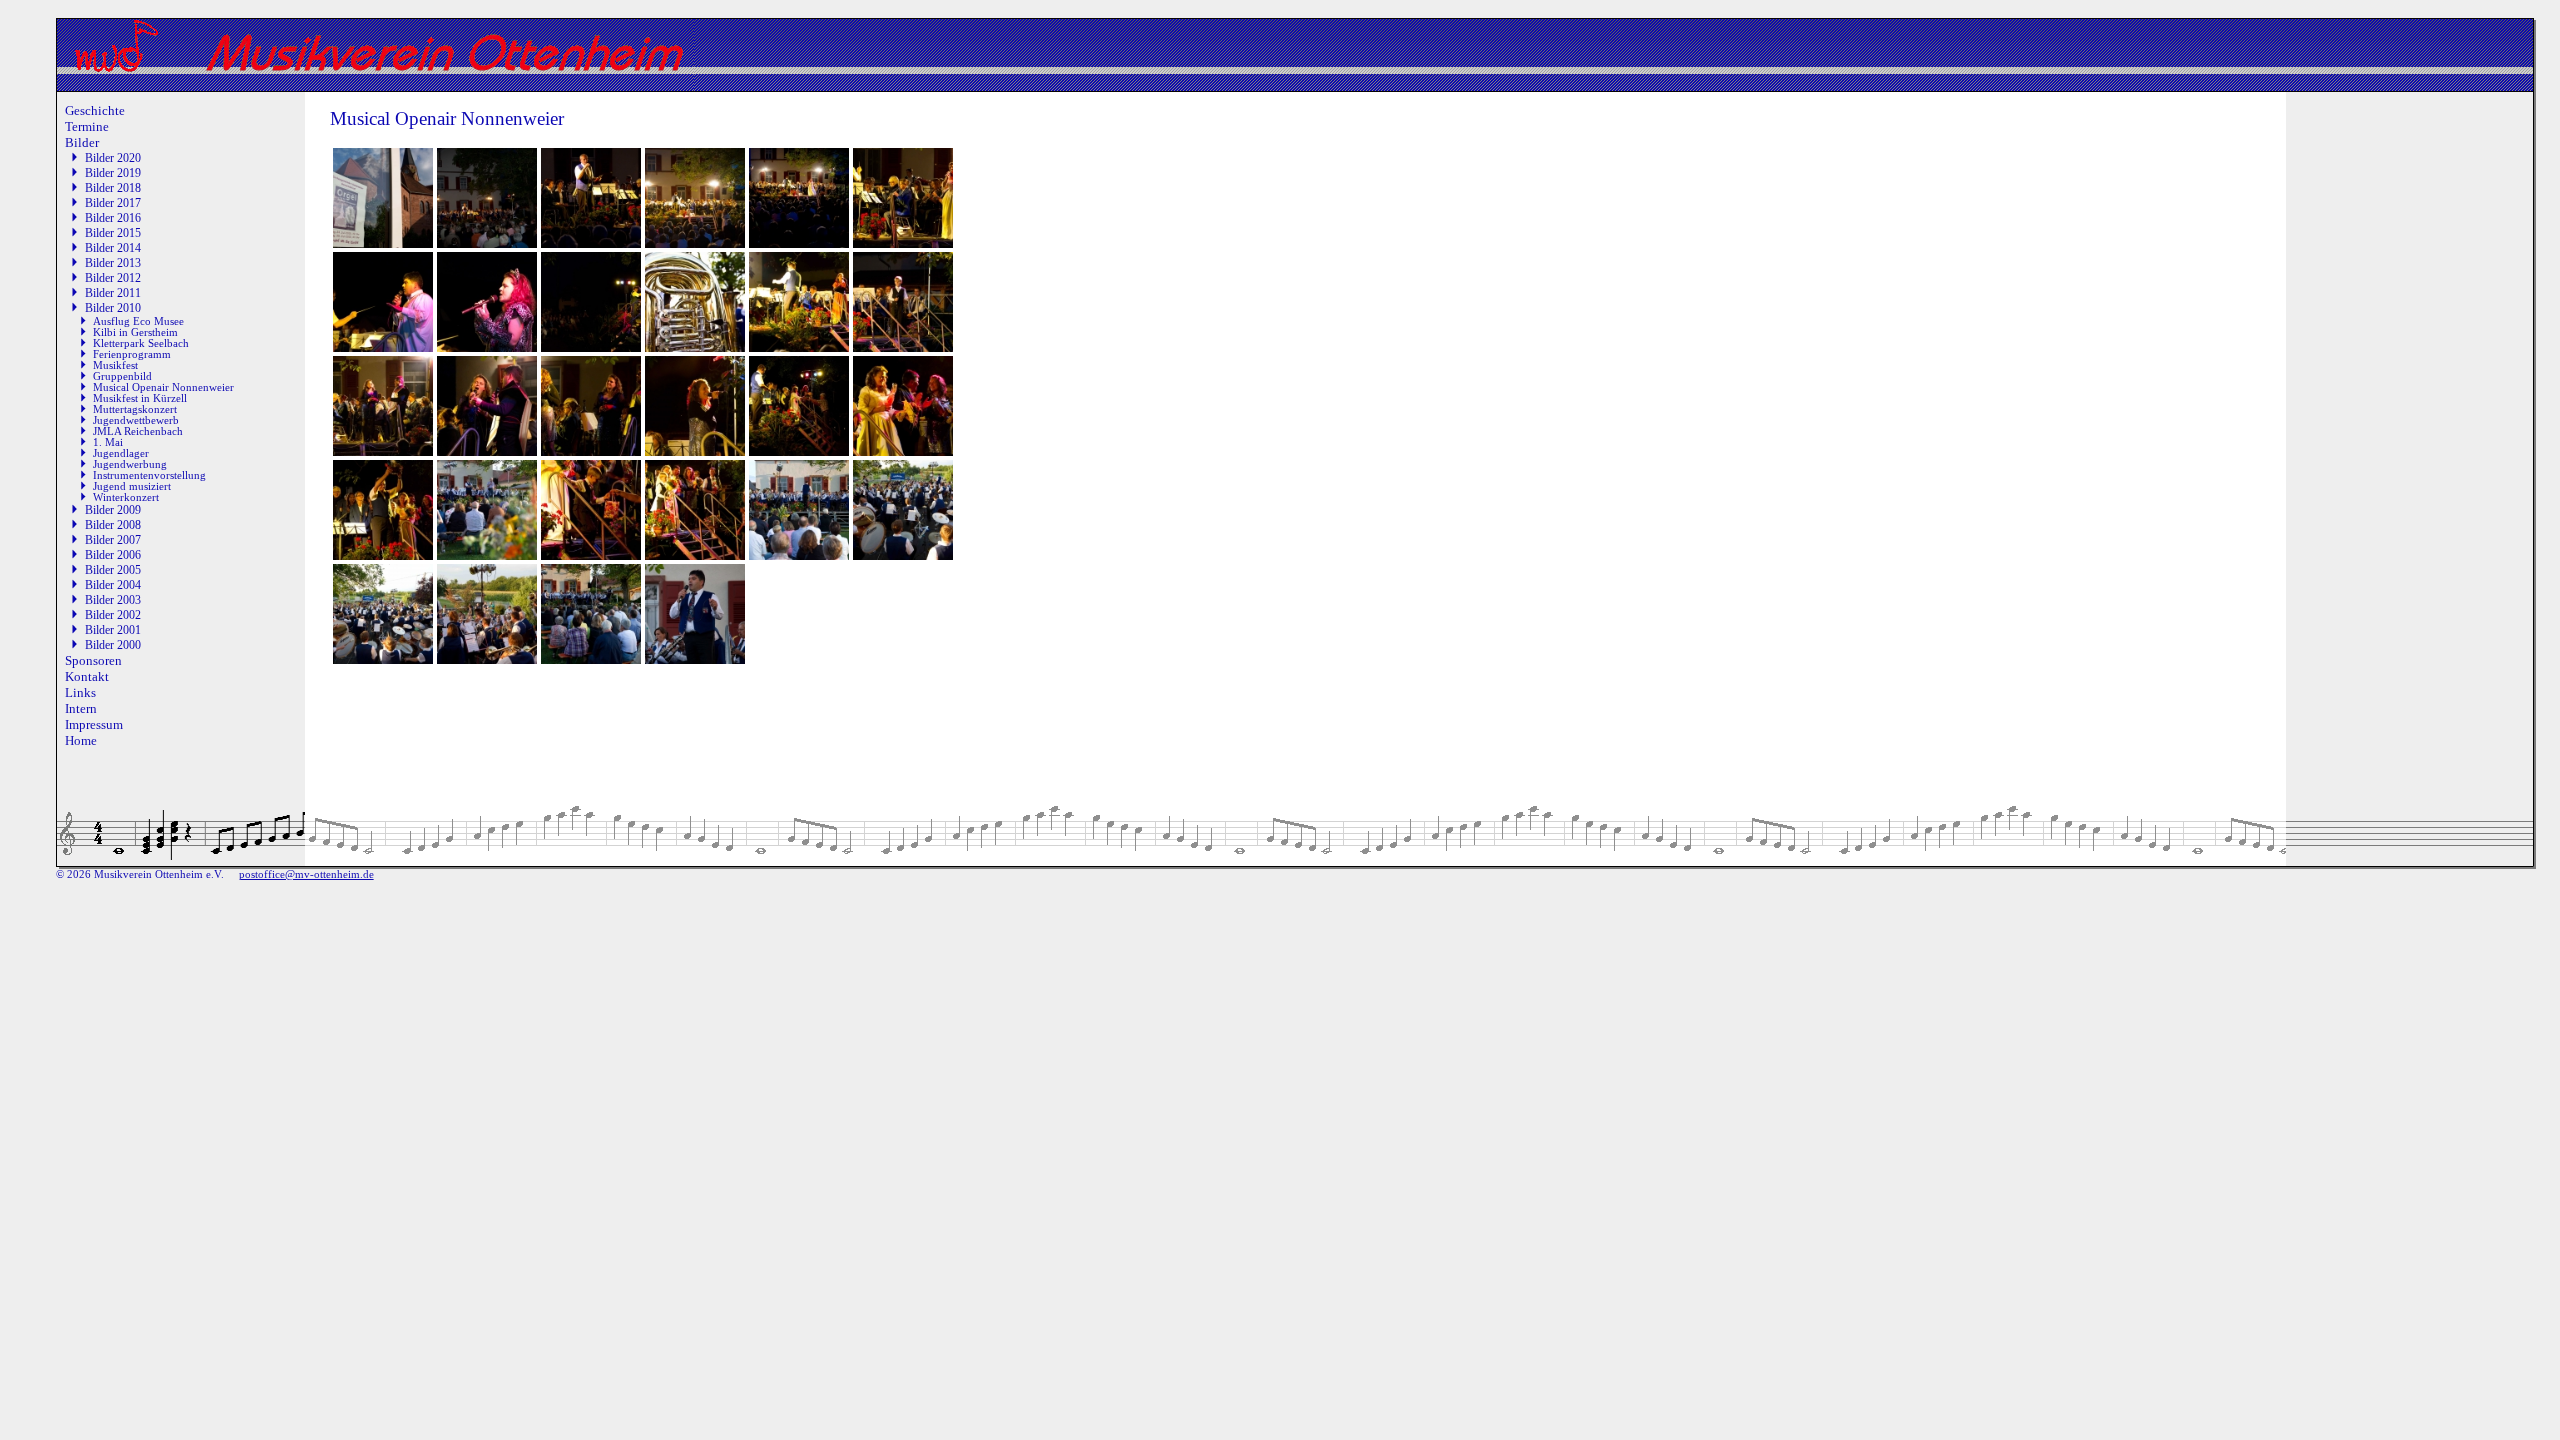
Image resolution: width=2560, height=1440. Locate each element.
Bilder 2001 (113, 630)
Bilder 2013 (113, 263)
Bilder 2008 (113, 525)
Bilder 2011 (113, 293)
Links (80, 692)
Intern (81, 708)
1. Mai (108, 442)
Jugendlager (121, 453)
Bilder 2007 (113, 540)
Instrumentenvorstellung (149, 475)
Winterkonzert (126, 497)
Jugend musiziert (132, 486)
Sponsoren (93, 660)
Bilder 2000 (113, 645)
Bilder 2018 (113, 188)
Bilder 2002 (113, 615)
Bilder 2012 (113, 278)
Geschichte (95, 110)
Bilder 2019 (113, 173)
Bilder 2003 (113, 600)
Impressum (94, 724)
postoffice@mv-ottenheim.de (306, 874)
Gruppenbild (122, 376)
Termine (87, 126)
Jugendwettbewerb (136, 420)
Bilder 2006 (113, 555)
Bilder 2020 (113, 158)
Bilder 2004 (113, 585)
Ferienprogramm (132, 354)
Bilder (82, 142)
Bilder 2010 (113, 308)
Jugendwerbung (130, 464)
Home (81, 740)
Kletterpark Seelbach (141, 343)
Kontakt (87, 676)
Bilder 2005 (113, 570)
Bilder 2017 (113, 203)
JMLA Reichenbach (138, 431)
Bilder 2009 (113, 510)
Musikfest (115, 365)
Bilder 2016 (113, 218)
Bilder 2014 (113, 248)
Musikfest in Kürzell (140, 398)
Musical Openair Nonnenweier (163, 387)
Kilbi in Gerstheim (135, 332)
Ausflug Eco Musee (138, 321)
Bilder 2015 (113, 233)
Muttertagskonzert (135, 409)
